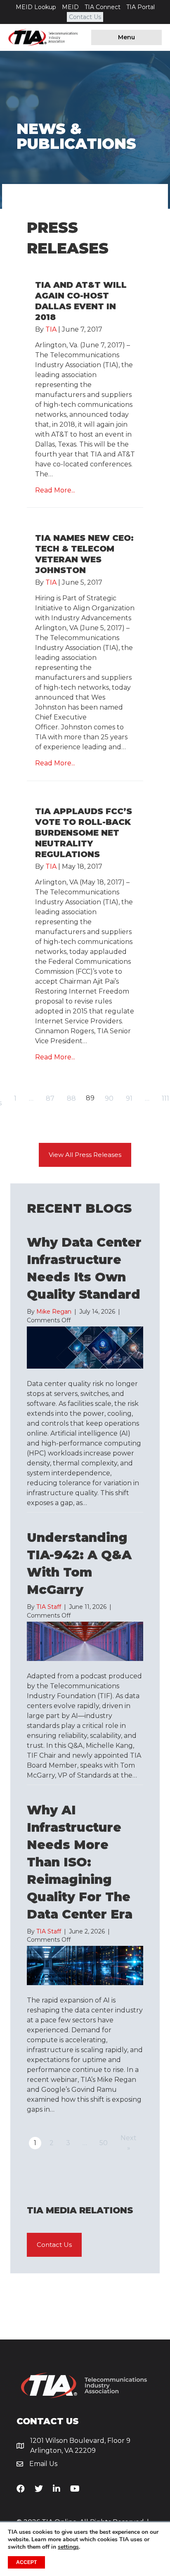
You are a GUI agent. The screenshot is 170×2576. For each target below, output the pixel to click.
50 (104, 2143)
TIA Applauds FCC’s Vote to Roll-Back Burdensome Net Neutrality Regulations (84, 833)
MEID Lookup (36, 7)
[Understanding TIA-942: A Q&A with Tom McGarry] (85, 1641)
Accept (26, 2562)
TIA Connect (103, 7)
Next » (129, 2143)
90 (109, 1098)
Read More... (55, 490)
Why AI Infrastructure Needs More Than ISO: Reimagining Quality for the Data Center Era (80, 1862)
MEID (70, 7)
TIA (51, 329)
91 (129, 1098)
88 (71, 1098)
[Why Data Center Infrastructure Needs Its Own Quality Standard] (85, 1347)
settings (68, 2547)
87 (50, 1098)
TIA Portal (140, 7)
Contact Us (85, 17)
